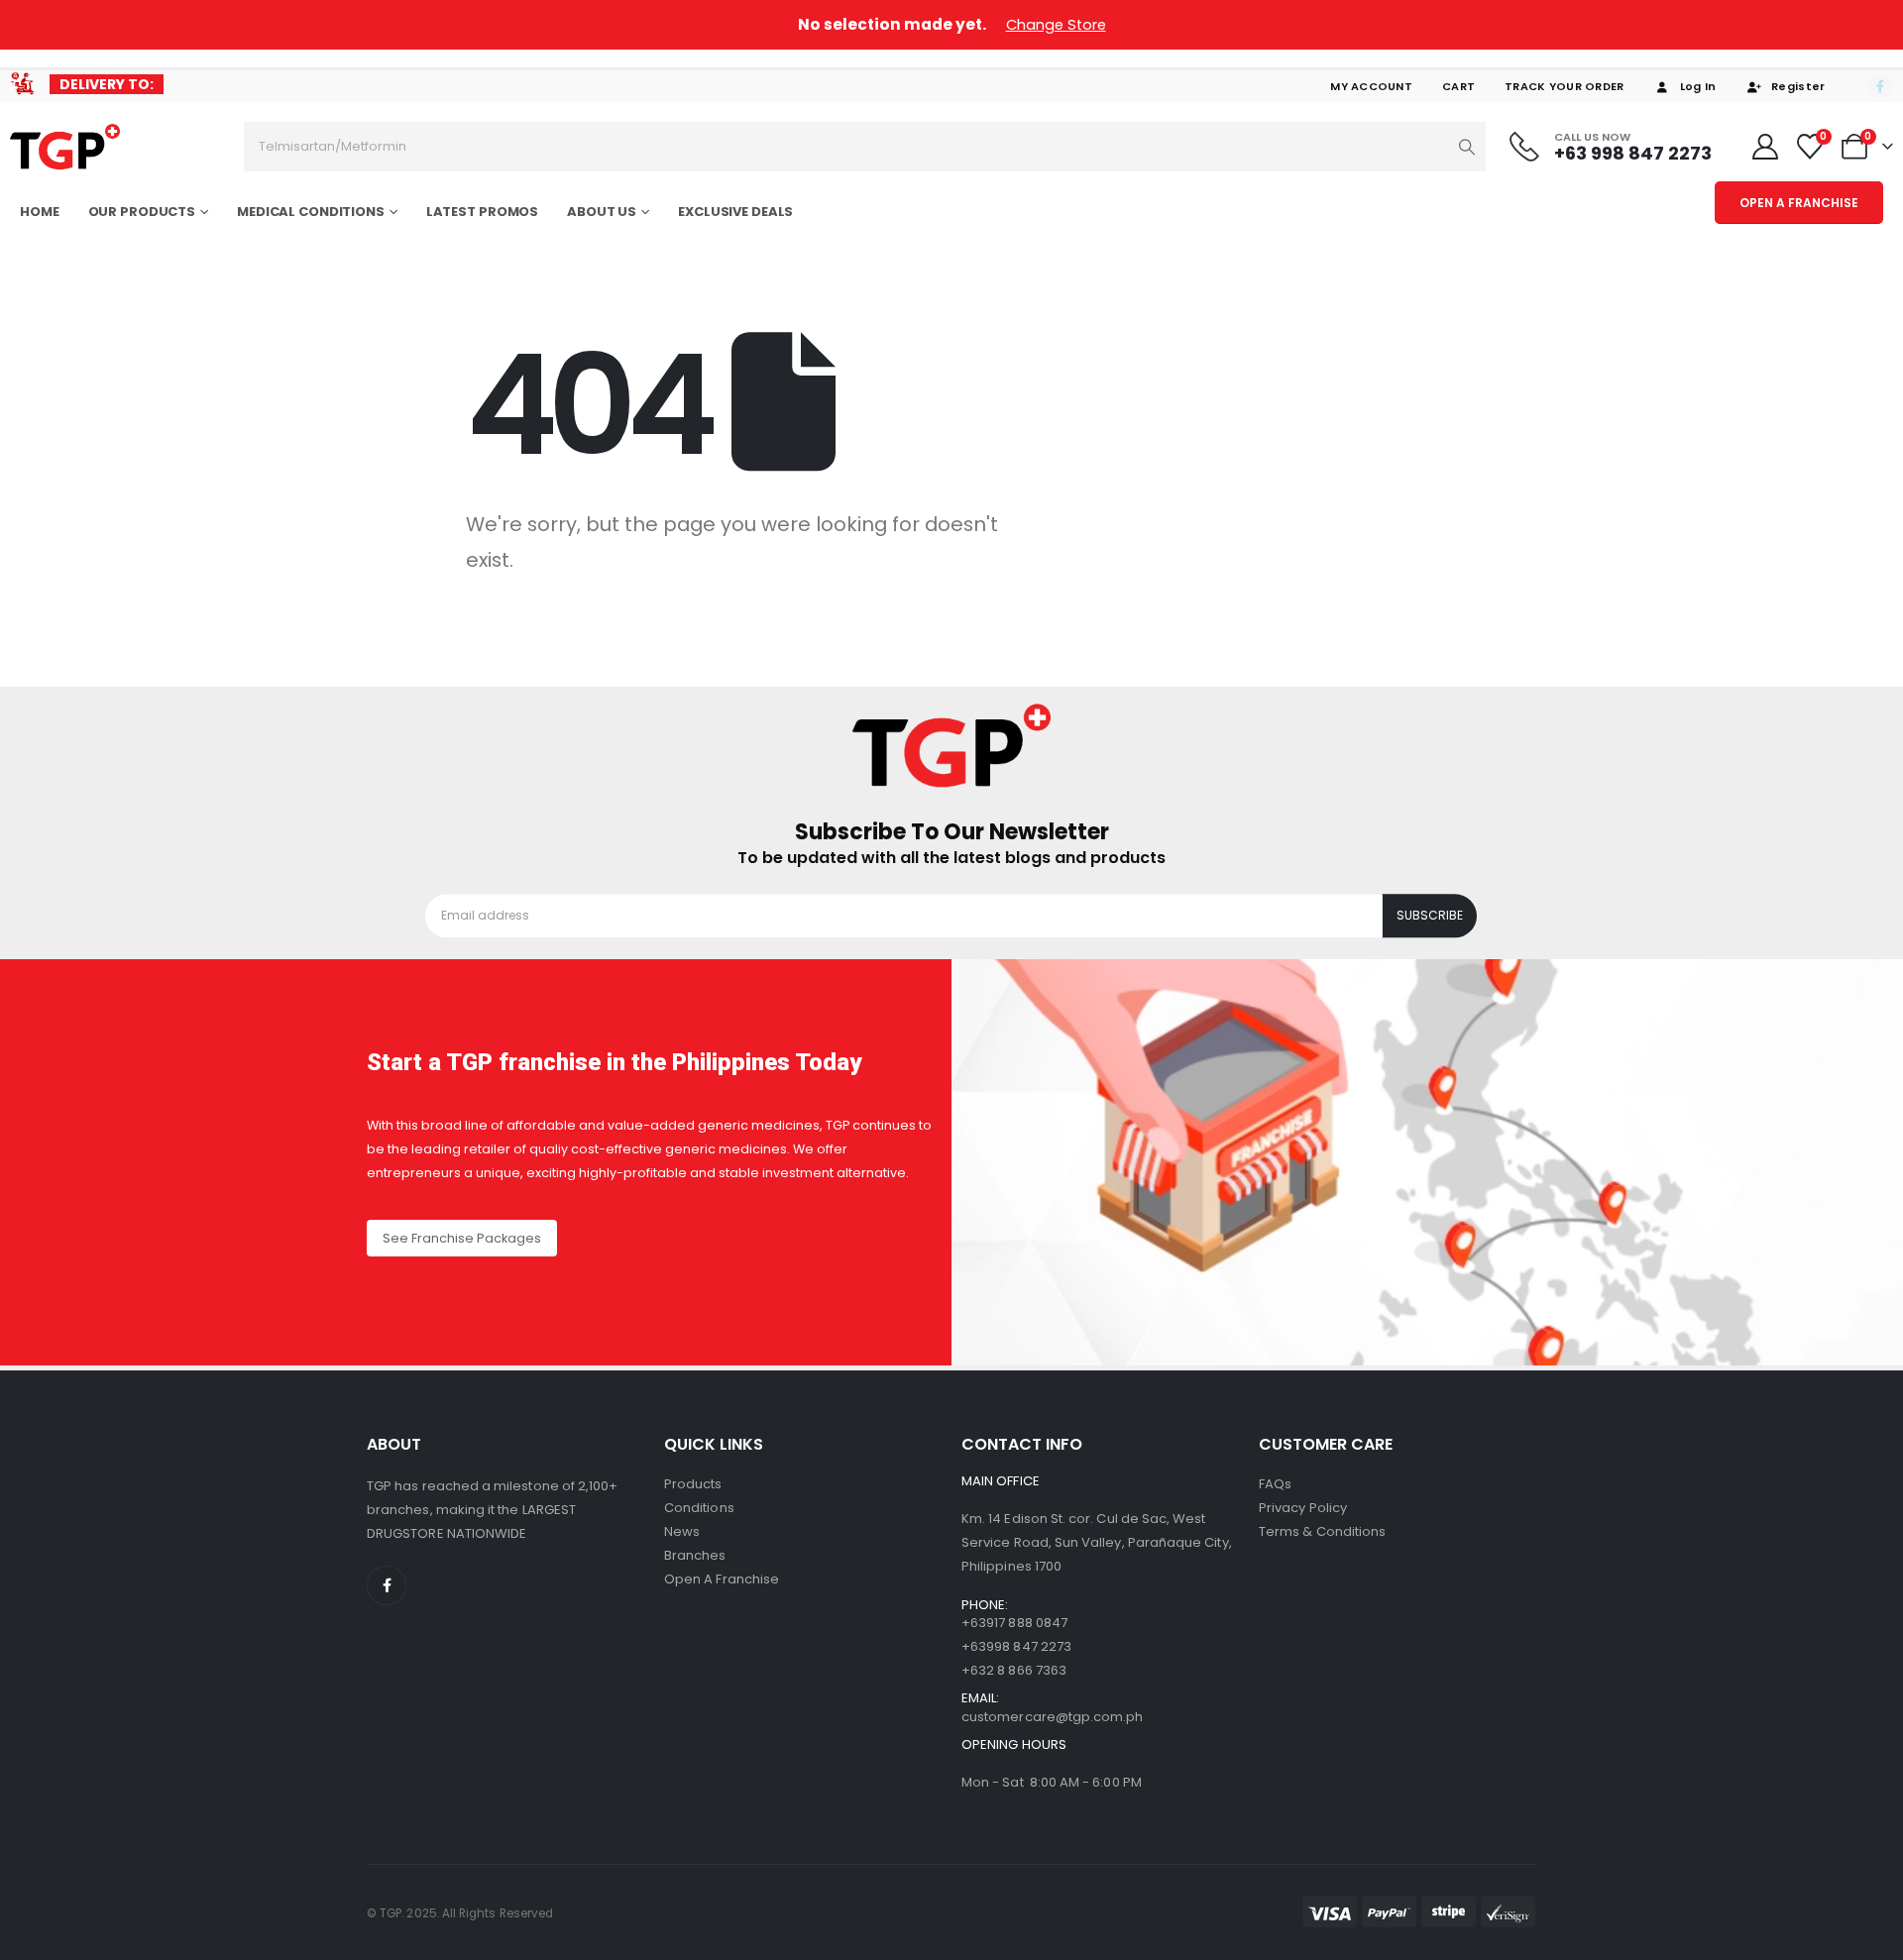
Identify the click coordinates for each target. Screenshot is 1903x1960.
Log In (1698, 86)
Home (40, 212)
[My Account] (1765, 147)
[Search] (1467, 147)
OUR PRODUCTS (142, 212)
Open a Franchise (722, 1579)
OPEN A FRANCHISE (1799, 203)
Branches (695, 1555)
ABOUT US (602, 212)
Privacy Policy (1303, 1508)
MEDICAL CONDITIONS (311, 212)
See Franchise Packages (462, 1238)
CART (1458, 86)
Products (693, 1484)
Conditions (699, 1508)
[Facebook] (1880, 86)
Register (1798, 86)
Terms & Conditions (1322, 1531)
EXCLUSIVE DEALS (735, 212)
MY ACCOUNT (1371, 86)
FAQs (1275, 1484)
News (682, 1531)
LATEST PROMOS (482, 212)
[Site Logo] (65, 147)
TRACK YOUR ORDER (1564, 86)
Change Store (1056, 25)
